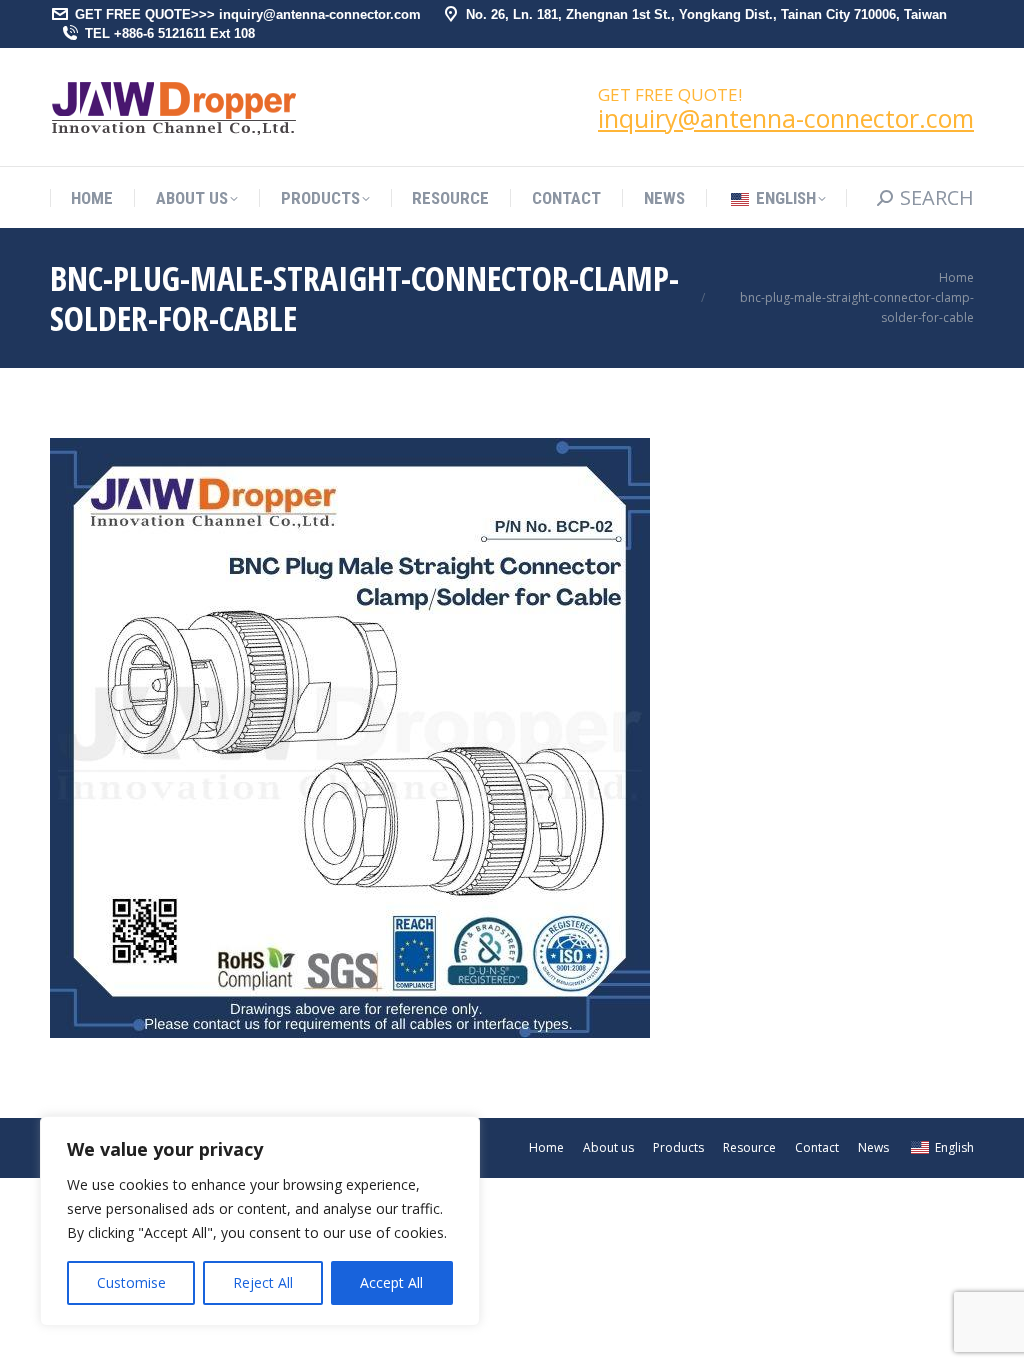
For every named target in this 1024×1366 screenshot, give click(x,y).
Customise (131, 1282)
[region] (260, 1221)
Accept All (391, 1282)
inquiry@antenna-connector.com (786, 118)
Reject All (263, 1282)
